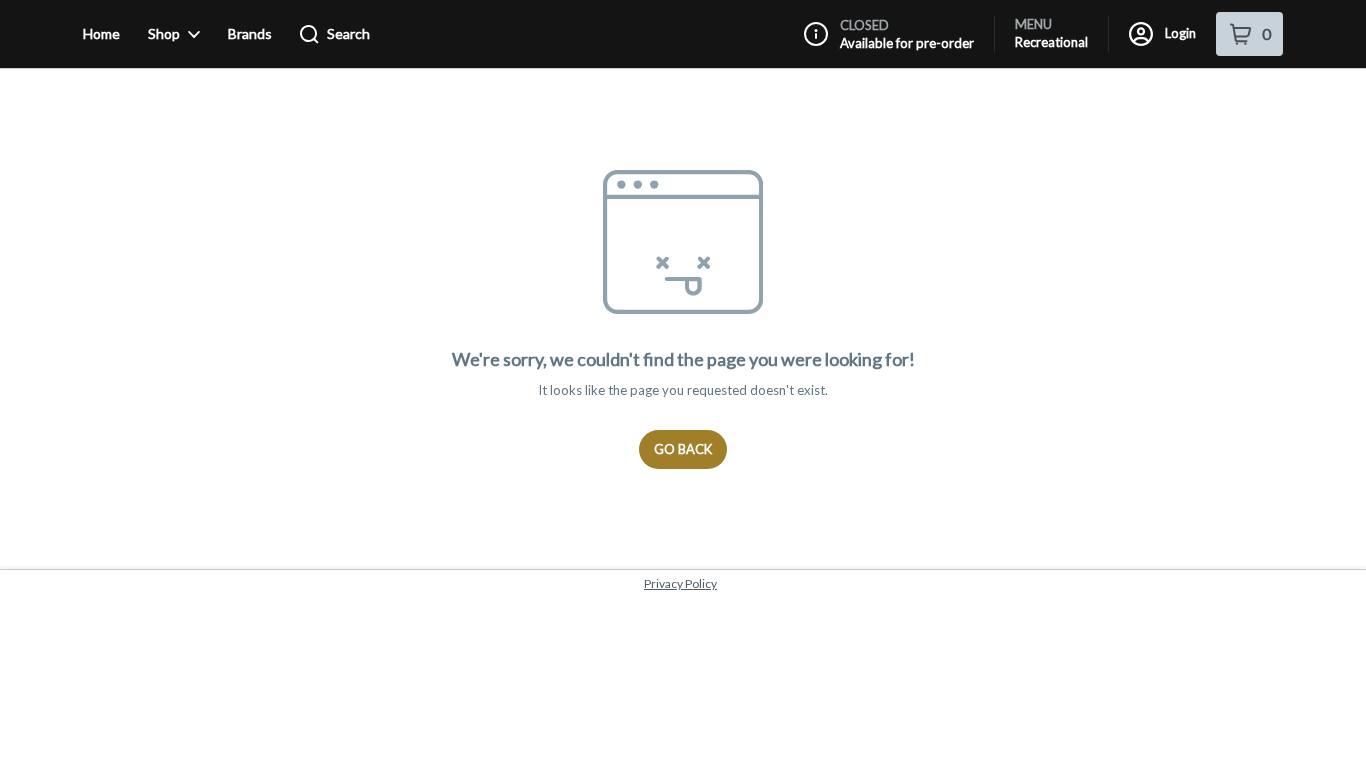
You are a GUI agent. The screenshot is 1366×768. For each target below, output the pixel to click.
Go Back (683, 449)
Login (1180, 33)
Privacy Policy (680, 583)
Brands (250, 33)
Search (348, 33)
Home (101, 33)
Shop (164, 33)
